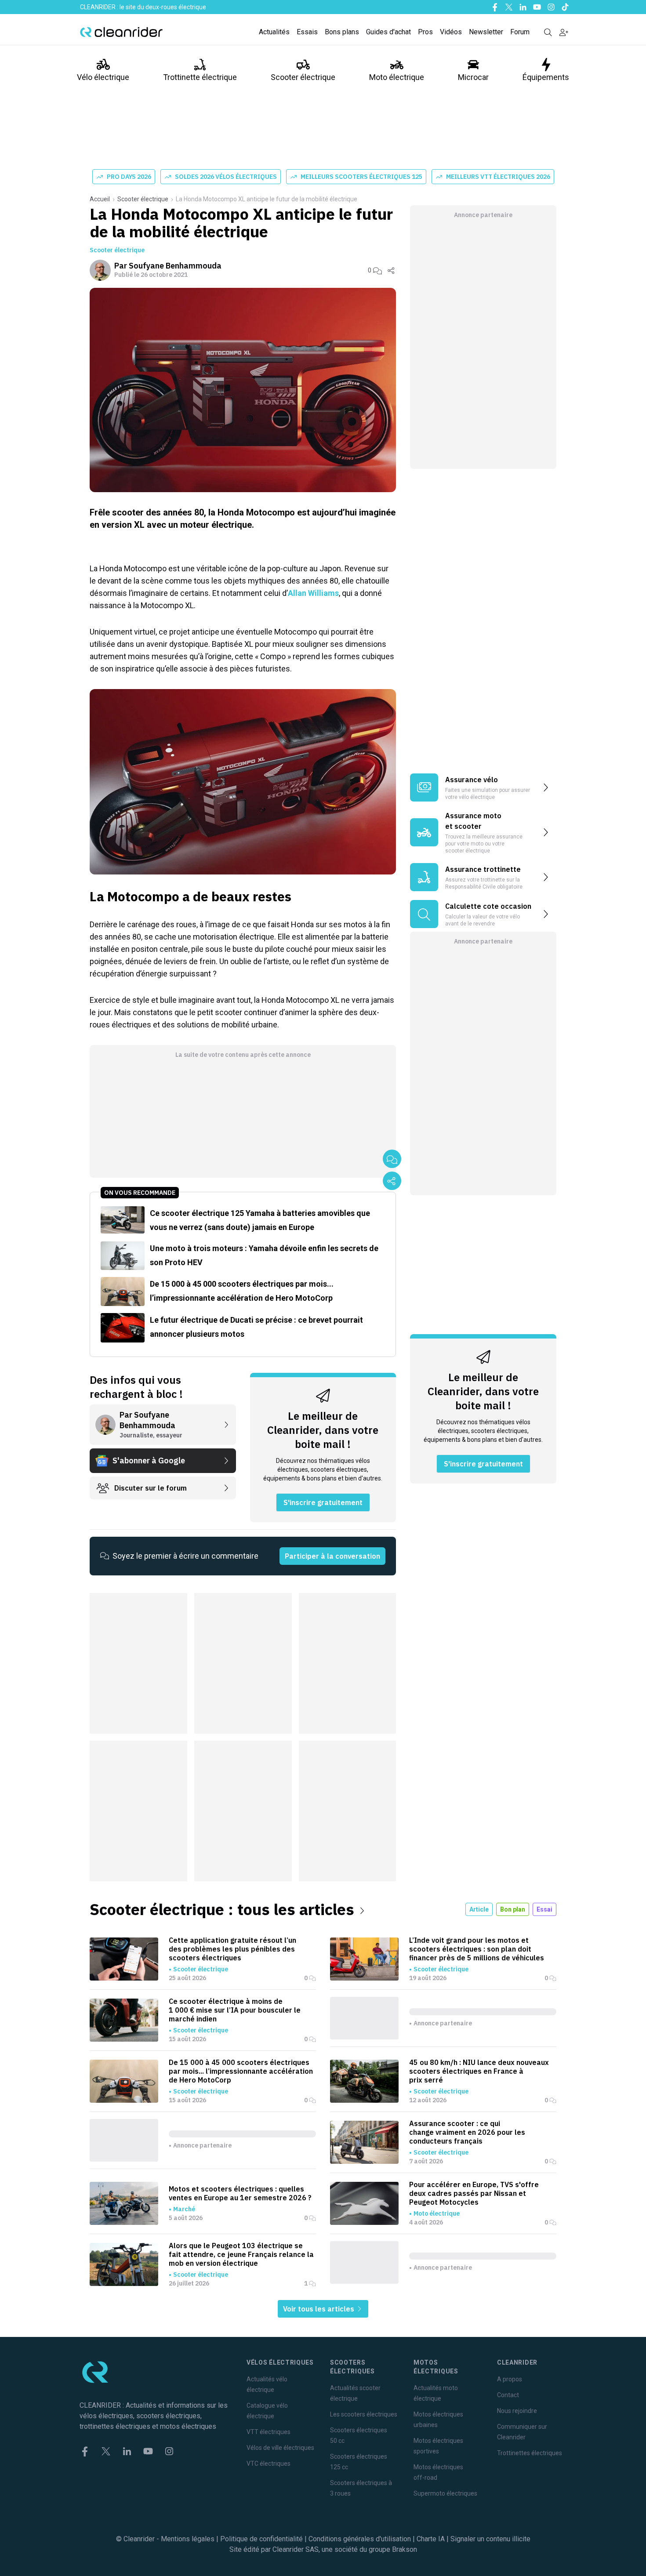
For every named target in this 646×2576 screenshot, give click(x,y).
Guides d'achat (388, 32)
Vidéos (451, 32)
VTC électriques (269, 2464)
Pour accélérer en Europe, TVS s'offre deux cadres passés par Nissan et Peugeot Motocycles (474, 2193)
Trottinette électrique (200, 77)
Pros (425, 32)
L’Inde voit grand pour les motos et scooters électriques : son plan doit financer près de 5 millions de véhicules (477, 1949)
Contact (508, 2395)
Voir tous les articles (319, 2309)
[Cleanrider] (121, 32)
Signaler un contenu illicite (490, 2539)
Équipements (546, 77)
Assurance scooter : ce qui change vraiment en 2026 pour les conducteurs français (467, 2132)
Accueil (100, 199)
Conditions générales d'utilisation (360, 2539)
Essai (544, 1909)
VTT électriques (269, 2432)
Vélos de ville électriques (280, 2448)
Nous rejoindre (517, 2411)
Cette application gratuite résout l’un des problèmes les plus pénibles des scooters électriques (232, 1949)
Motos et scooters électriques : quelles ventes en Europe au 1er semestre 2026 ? (240, 2193)
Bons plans (342, 32)
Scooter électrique (303, 77)
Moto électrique (397, 77)
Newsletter (486, 32)
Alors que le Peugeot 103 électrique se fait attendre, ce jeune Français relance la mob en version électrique (241, 2254)
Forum (520, 32)
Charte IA (431, 2539)
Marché (184, 2209)
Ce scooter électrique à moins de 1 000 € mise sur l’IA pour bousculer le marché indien (235, 2010)
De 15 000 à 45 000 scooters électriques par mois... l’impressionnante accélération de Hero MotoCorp (241, 2071)
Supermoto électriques (445, 2493)
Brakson (405, 2549)
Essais (307, 32)
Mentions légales (188, 2539)
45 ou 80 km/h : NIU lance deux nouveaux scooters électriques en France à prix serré (479, 2071)
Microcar (473, 77)
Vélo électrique (103, 77)
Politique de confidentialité (261, 2539)
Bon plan (513, 1909)
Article (479, 1909)
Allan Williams (313, 593)
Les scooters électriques (364, 2414)
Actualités (274, 32)
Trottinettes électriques (530, 2453)
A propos (510, 2379)
